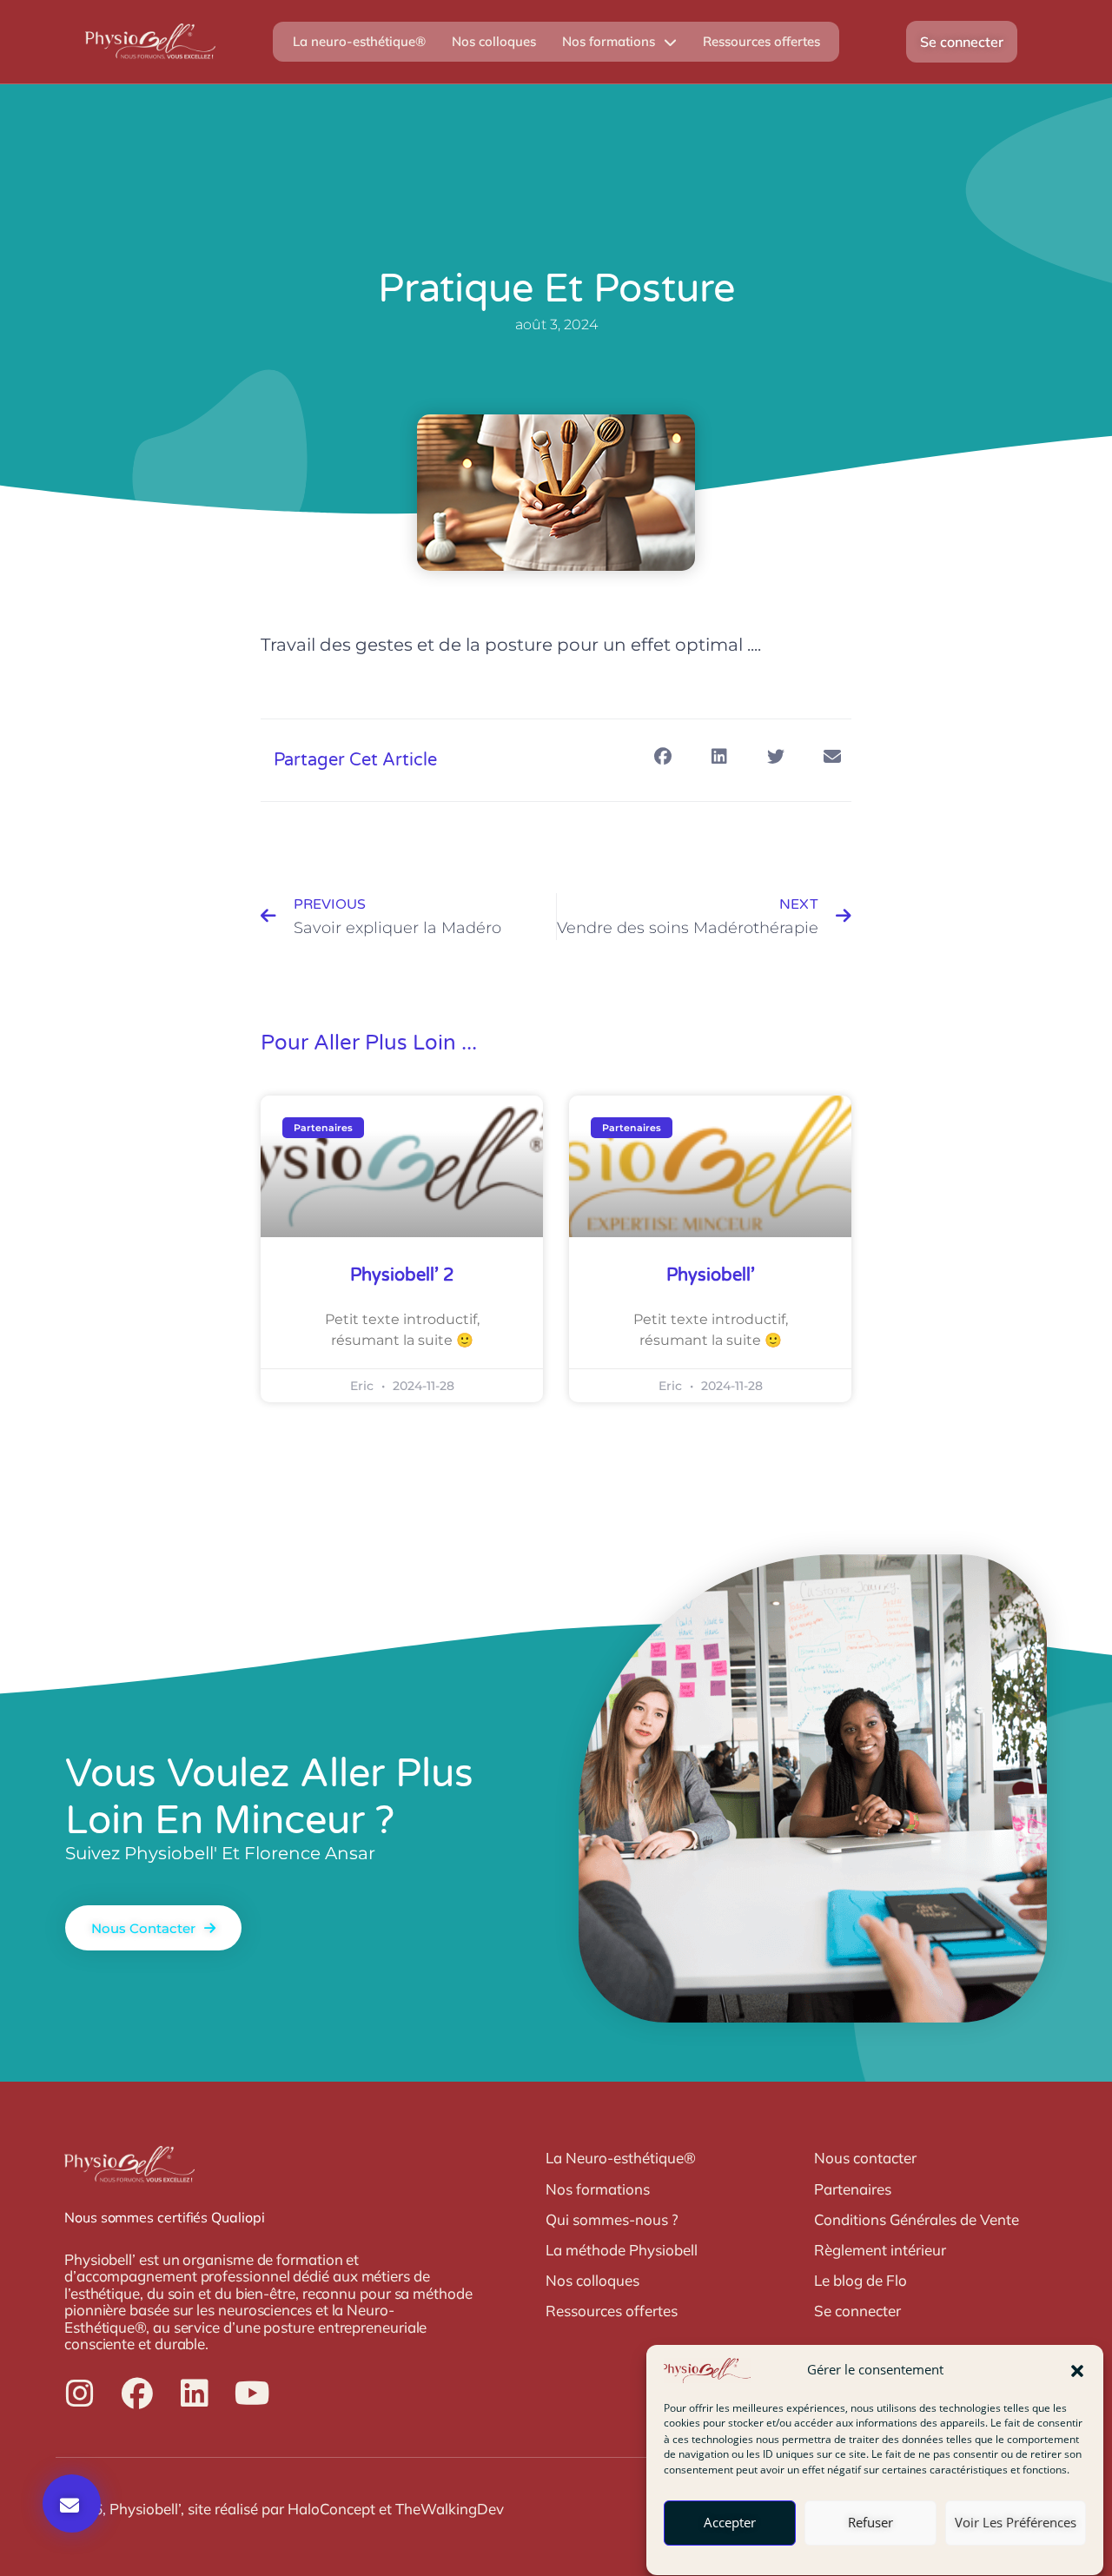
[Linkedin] (195, 2394)
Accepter (730, 2523)
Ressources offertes (761, 41)
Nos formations (609, 41)
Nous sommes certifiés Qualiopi (165, 2217)
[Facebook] (137, 2394)
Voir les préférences (1016, 2523)
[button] (1077, 2371)
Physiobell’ (711, 1275)
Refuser (870, 2523)
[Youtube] (252, 2394)
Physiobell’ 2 (402, 1275)
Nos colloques (494, 41)
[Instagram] (80, 2394)
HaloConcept (331, 2509)
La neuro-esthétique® (359, 41)
